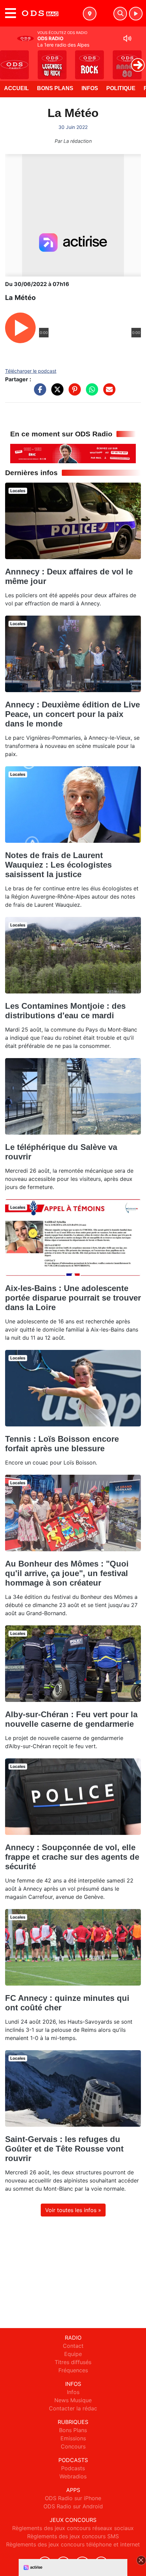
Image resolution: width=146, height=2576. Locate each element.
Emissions (73, 2438)
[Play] (9, 60)
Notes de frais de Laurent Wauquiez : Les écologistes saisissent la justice (58, 865)
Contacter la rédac (73, 2408)
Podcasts (73, 2468)
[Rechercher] (120, 14)
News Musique (73, 2400)
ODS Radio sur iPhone (73, 2498)
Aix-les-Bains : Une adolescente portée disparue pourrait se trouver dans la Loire (73, 1298)
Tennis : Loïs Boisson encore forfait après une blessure (62, 1444)
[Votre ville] (90, 14)
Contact (73, 2346)
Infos (90, 88)
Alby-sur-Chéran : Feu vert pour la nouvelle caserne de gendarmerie (71, 1719)
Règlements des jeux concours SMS (73, 2536)
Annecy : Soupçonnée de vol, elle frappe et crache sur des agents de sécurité (72, 1857)
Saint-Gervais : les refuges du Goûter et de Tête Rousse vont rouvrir (64, 2149)
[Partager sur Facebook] (38, 393)
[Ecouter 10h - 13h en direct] (73, 453)
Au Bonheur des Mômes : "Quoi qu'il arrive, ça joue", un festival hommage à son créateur (67, 1573)
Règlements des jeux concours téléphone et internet (73, 2544)
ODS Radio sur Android (73, 2506)
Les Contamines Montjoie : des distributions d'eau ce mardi (65, 1011)
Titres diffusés (73, 2362)
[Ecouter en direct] (136, 14)
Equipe (73, 2354)
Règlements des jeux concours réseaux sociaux (73, 2528)
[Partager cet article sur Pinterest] (73, 393)
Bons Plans (55, 88)
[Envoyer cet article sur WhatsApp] (90, 393)
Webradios (73, 2476)
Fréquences (73, 2370)
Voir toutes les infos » (73, 2210)
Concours (73, 2446)
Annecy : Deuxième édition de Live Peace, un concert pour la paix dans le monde (72, 714)
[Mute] (127, 38)
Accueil (16, 88)
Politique (121, 88)
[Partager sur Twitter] (56, 393)
